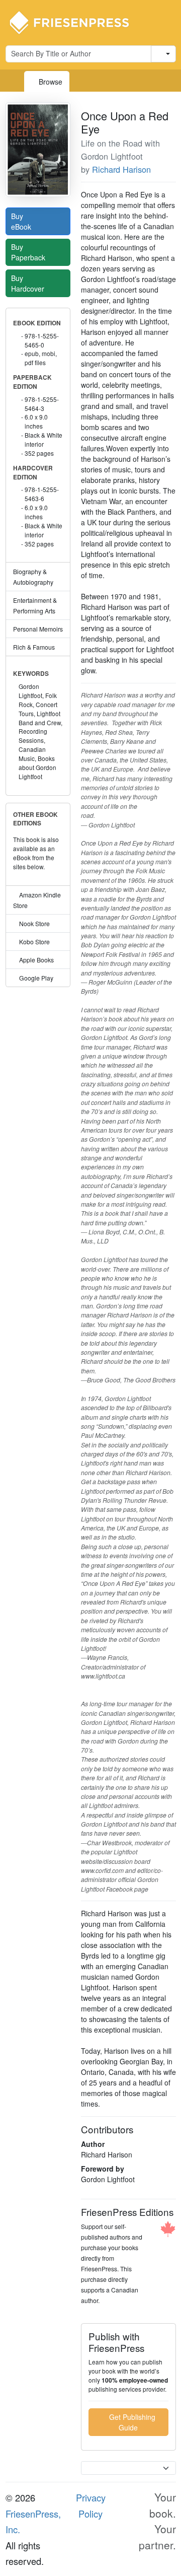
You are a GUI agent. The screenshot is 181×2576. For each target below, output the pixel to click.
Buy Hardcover (29, 283)
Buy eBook (22, 221)
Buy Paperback (29, 252)
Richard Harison (121, 169)
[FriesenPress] (76, 22)
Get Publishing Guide (131, 2422)
